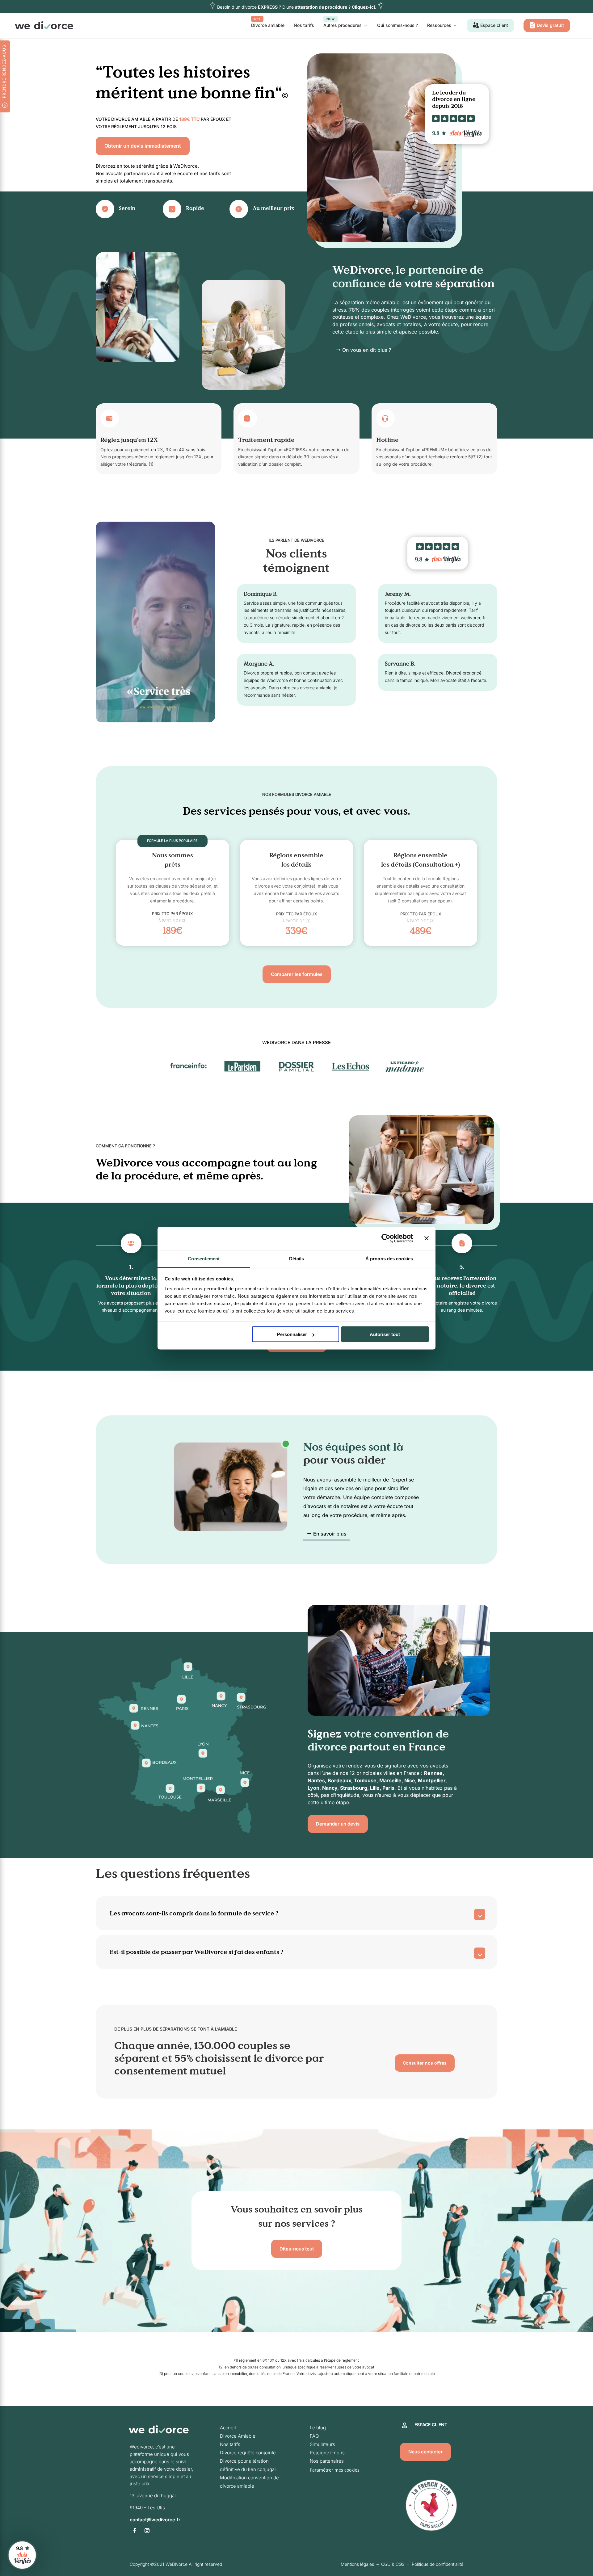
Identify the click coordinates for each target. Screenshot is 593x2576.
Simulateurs (322, 2444)
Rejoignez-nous (327, 2453)
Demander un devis (338, 1824)
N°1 (257, 19)
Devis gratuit (550, 25)
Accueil (228, 2428)
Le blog (318, 2428)
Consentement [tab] (204, 1258)
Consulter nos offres (425, 2063)
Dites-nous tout (297, 2249)
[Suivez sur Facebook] (135, 2531)
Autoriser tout (385, 1334)
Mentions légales (357, 2564)
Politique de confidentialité (437, 2564)
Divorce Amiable (238, 2436)
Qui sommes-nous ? (397, 25)
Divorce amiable (268, 23)
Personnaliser (292, 1334)
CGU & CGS (393, 2564)
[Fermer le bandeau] (427, 1238)
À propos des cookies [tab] (389, 1258)
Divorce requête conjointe (248, 2453)
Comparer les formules (297, 974)
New (331, 19)
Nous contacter (425, 2452)
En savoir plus (330, 1534)
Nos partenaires (327, 2461)
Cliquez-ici (363, 7)
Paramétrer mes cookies (335, 2470)
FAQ (314, 2436)
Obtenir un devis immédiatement (143, 146)
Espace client (494, 25)
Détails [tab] (297, 1258)
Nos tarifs (304, 25)
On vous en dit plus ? (367, 350)
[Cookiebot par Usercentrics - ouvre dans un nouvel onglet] (386, 1238)
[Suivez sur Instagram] (147, 2531)
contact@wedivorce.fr (155, 2520)
